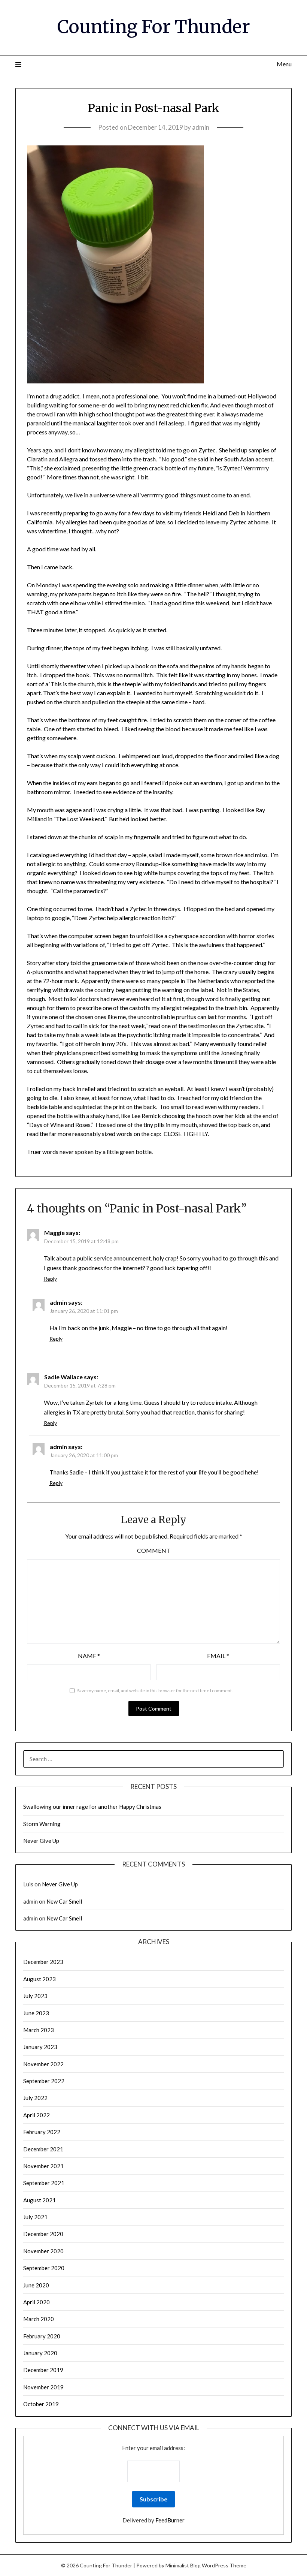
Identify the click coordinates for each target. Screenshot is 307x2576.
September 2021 (44, 2183)
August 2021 (39, 2200)
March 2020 (39, 2319)
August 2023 (39, 1979)
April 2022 (37, 2115)
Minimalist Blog (183, 2565)
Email (218, 1656)
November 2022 (43, 2064)
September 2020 (44, 2268)
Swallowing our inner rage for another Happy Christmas (92, 1807)
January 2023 (40, 2047)
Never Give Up (41, 1841)
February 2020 (42, 2336)
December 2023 (43, 1962)
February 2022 (42, 2132)
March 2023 (39, 2030)
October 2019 (41, 2404)
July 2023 (35, 1996)
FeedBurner (170, 2520)
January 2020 (40, 2353)
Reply (50, 1279)
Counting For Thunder (154, 27)
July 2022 (35, 2098)
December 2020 (43, 2234)
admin (201, 127)
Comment (154, 1550)
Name (89, 1656)
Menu (284, 64)
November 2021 (43, 2166)
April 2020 (37, 2302)
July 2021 (35, 2217)
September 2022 (44, 2081)
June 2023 (36, 2013)
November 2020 (43, 2251)
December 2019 (43, 2370)
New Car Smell (64, 1901)
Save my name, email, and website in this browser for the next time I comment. (155, 1691)
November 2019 (43, 2387)
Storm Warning (42, 1824)
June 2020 (36, 2285)
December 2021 (43, 2149)
